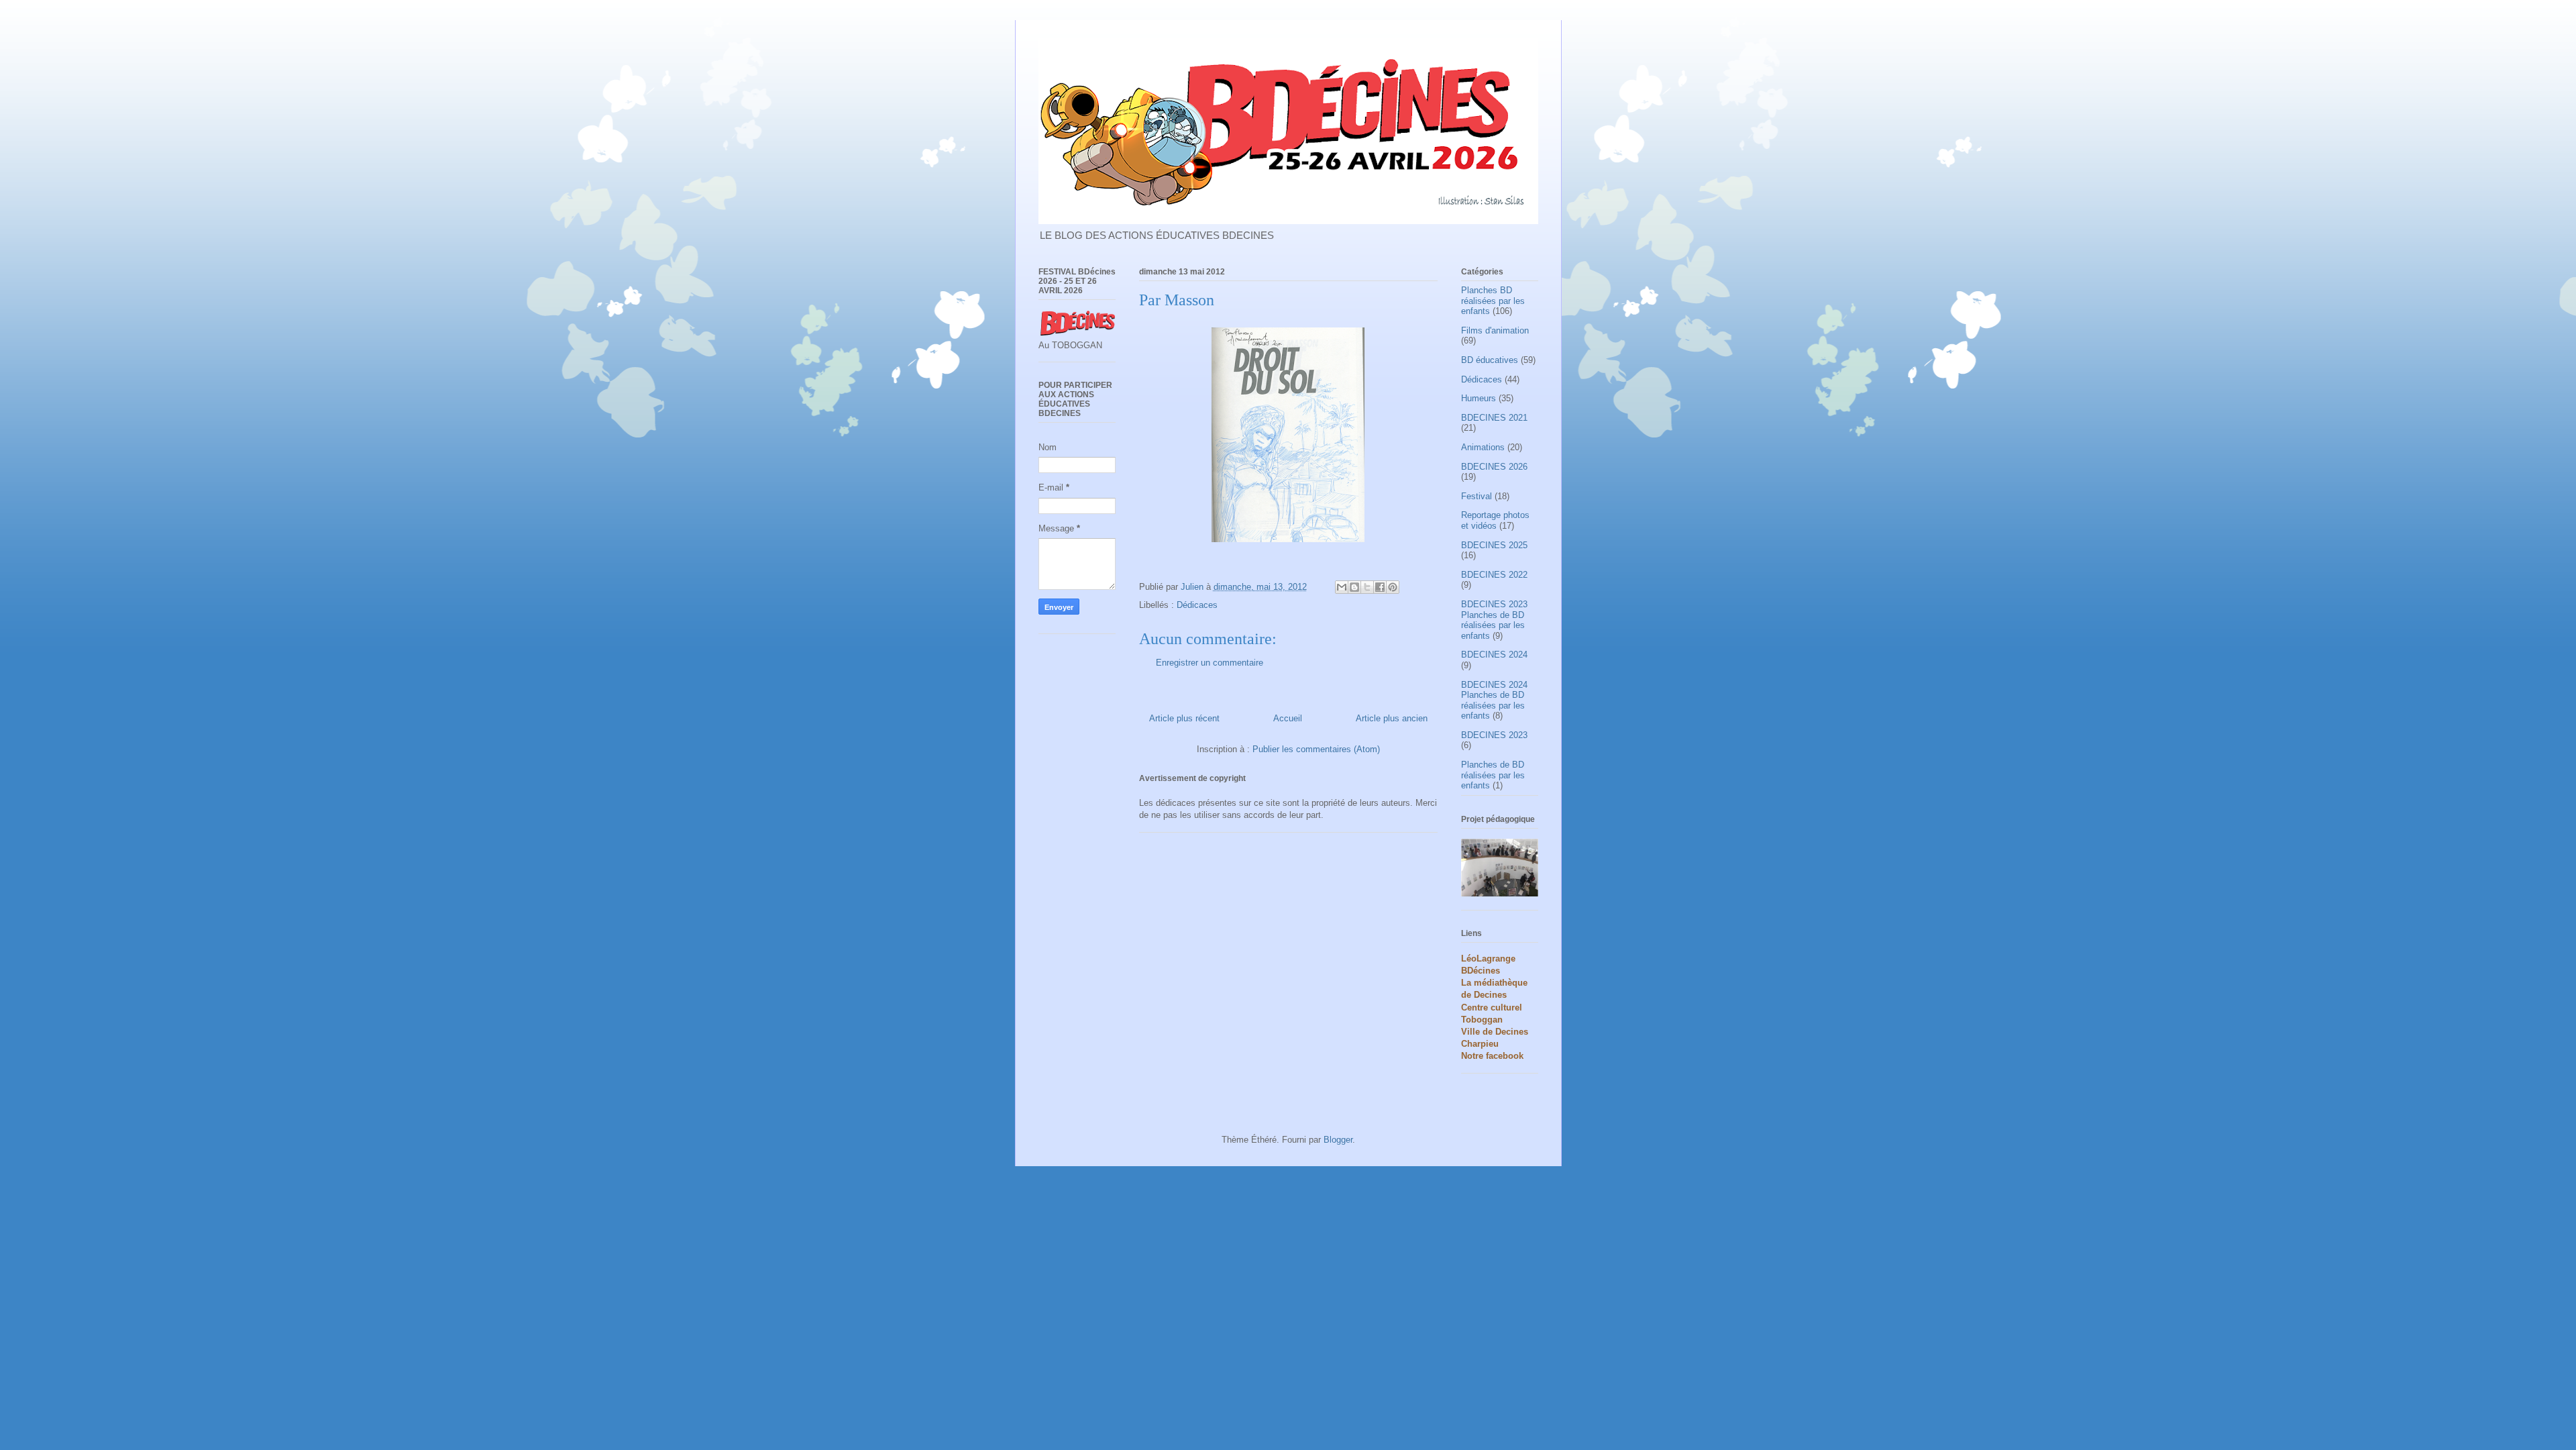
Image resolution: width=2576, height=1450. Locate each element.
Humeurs (1479, 398)
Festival (1477, 496)
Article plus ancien (1392, 718)
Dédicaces (1197, 605)
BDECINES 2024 (1494, 655)
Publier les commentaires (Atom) (1316, 749)
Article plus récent (1184, 718)
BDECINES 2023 (1494, 735)
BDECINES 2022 (1494, 575)
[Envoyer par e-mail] (1342, 587)
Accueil (1288, 718)
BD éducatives (1490, 360)
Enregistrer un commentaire (1210, 663)
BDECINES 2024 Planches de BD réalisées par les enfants (1494, 701)
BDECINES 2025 (1494, 545)
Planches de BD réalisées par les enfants (1493, 775)
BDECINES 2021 (1494, 418)
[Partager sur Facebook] (1380, 587)
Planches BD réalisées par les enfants (1493, 301)
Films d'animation (1495, 330)
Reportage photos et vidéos (1495, 520)
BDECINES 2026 (1494, 467)
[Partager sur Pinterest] (1393, 587)
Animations (1483, 447)
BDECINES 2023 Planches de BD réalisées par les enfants (1494, 620)
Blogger (1338, 1140)
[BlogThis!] (1354, 587)
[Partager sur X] (1367, 587)
